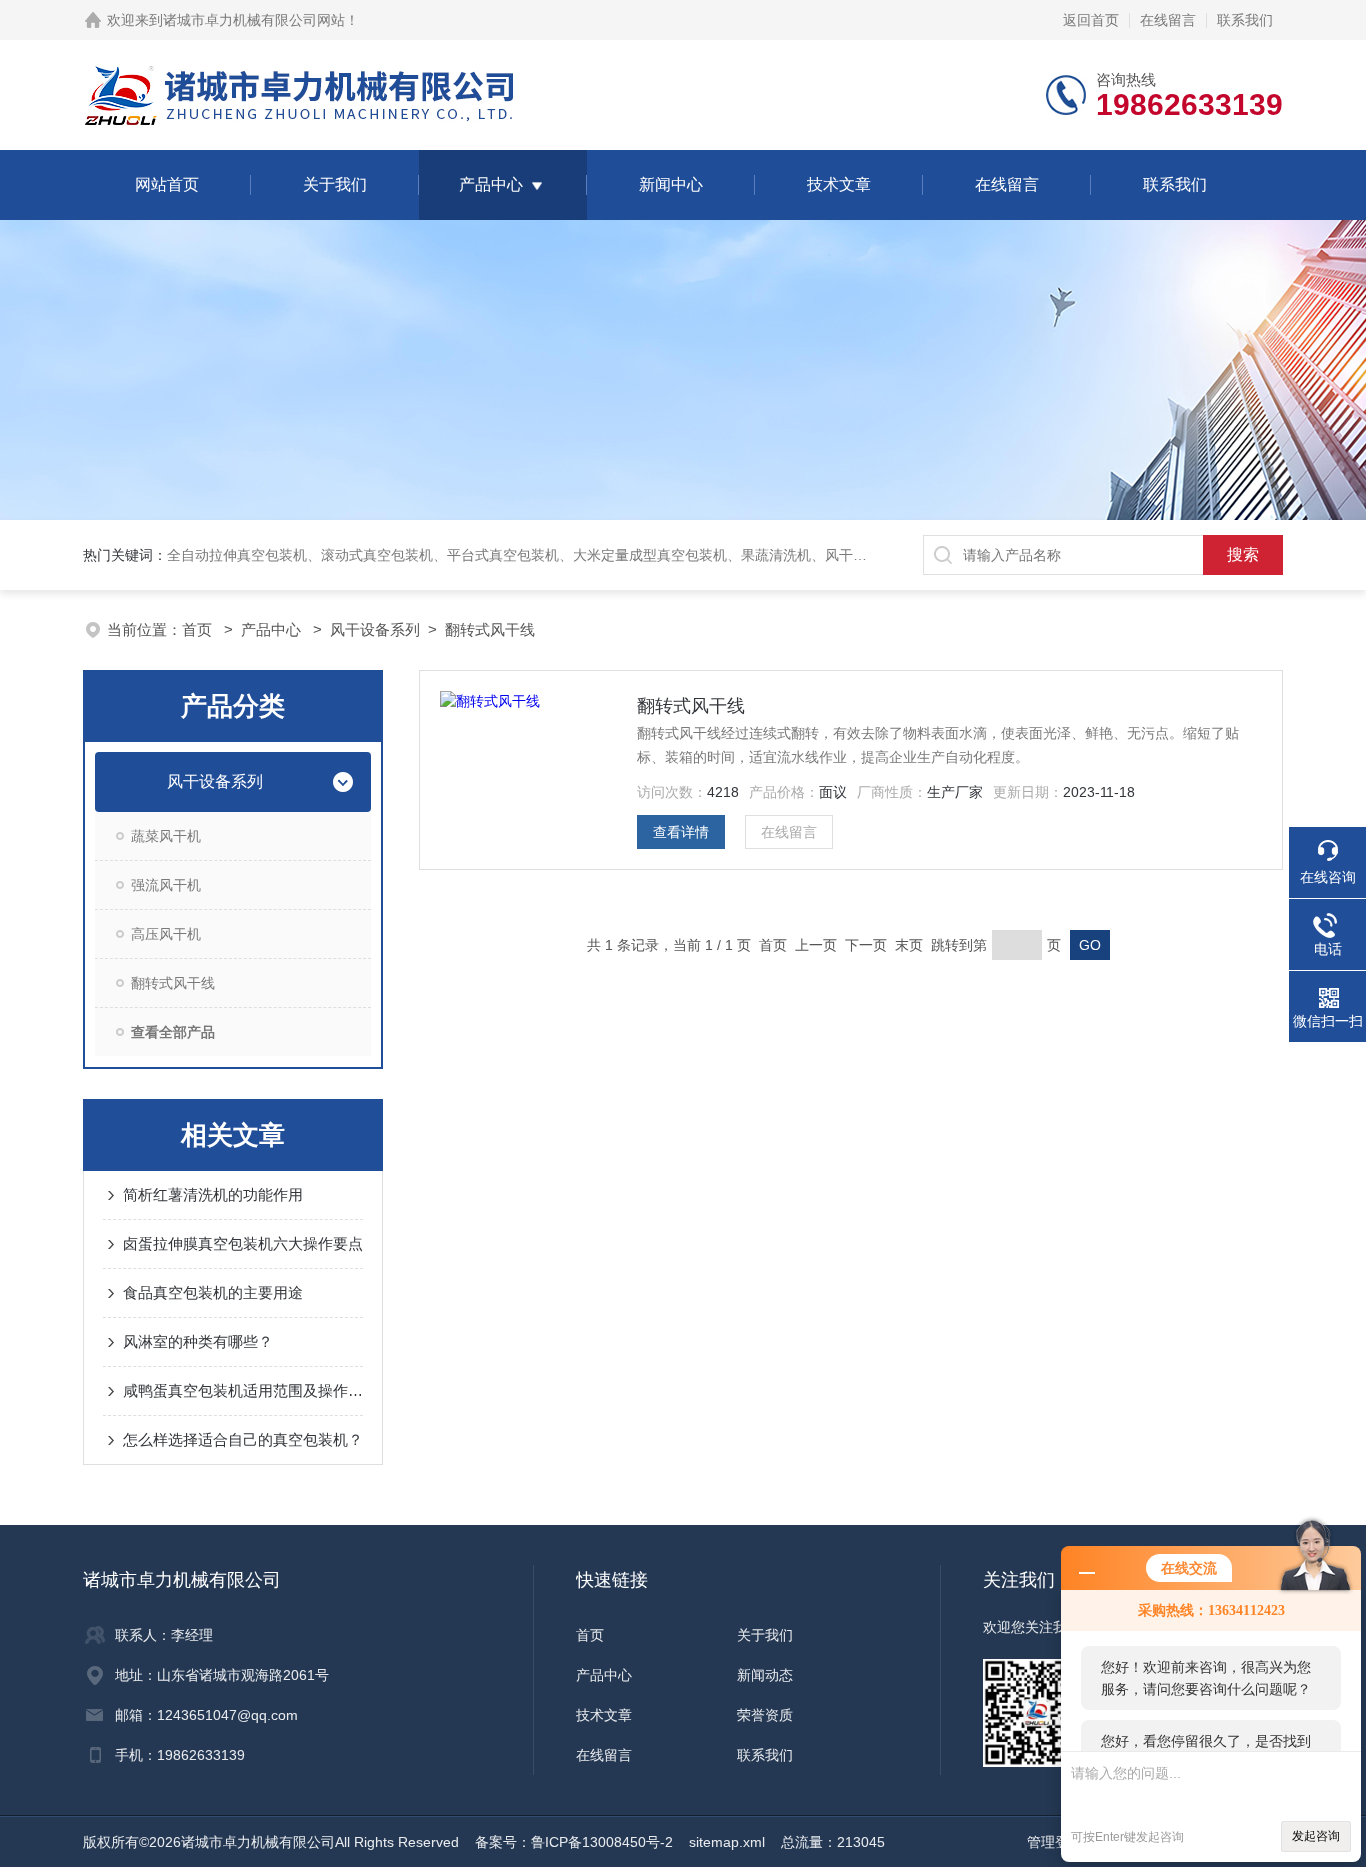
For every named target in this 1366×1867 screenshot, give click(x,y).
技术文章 (839, 184)
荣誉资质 (765, 1715)
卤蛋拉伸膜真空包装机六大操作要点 (243, 1243)
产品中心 (491, 184)
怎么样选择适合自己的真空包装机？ (243, 1439)
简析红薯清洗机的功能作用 (213, 1194)
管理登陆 (1055, 1842)
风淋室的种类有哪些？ (198, 1341)
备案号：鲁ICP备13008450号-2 (574, 1842)
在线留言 (1168, 20)
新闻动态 (765, 1675)
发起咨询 (1316, 1836)
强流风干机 (166, 885)
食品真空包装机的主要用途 (213, 1292)
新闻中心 (671, 184)
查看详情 (681, 832)
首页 (199, 629)
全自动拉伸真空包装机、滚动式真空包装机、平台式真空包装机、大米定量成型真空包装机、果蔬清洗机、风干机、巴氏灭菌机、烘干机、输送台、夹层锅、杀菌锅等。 (685, 555)
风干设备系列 (375, 629)
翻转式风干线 (490, 629)
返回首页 (1091, 20)
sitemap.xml (727, 1842)
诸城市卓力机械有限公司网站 (254, 20)
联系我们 (1245, 20)
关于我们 (335, 184)
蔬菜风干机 (166, 836)
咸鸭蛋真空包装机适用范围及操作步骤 (243, 1390)
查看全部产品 (173, 1032)
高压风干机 (166, 934)
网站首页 (167, 184)
